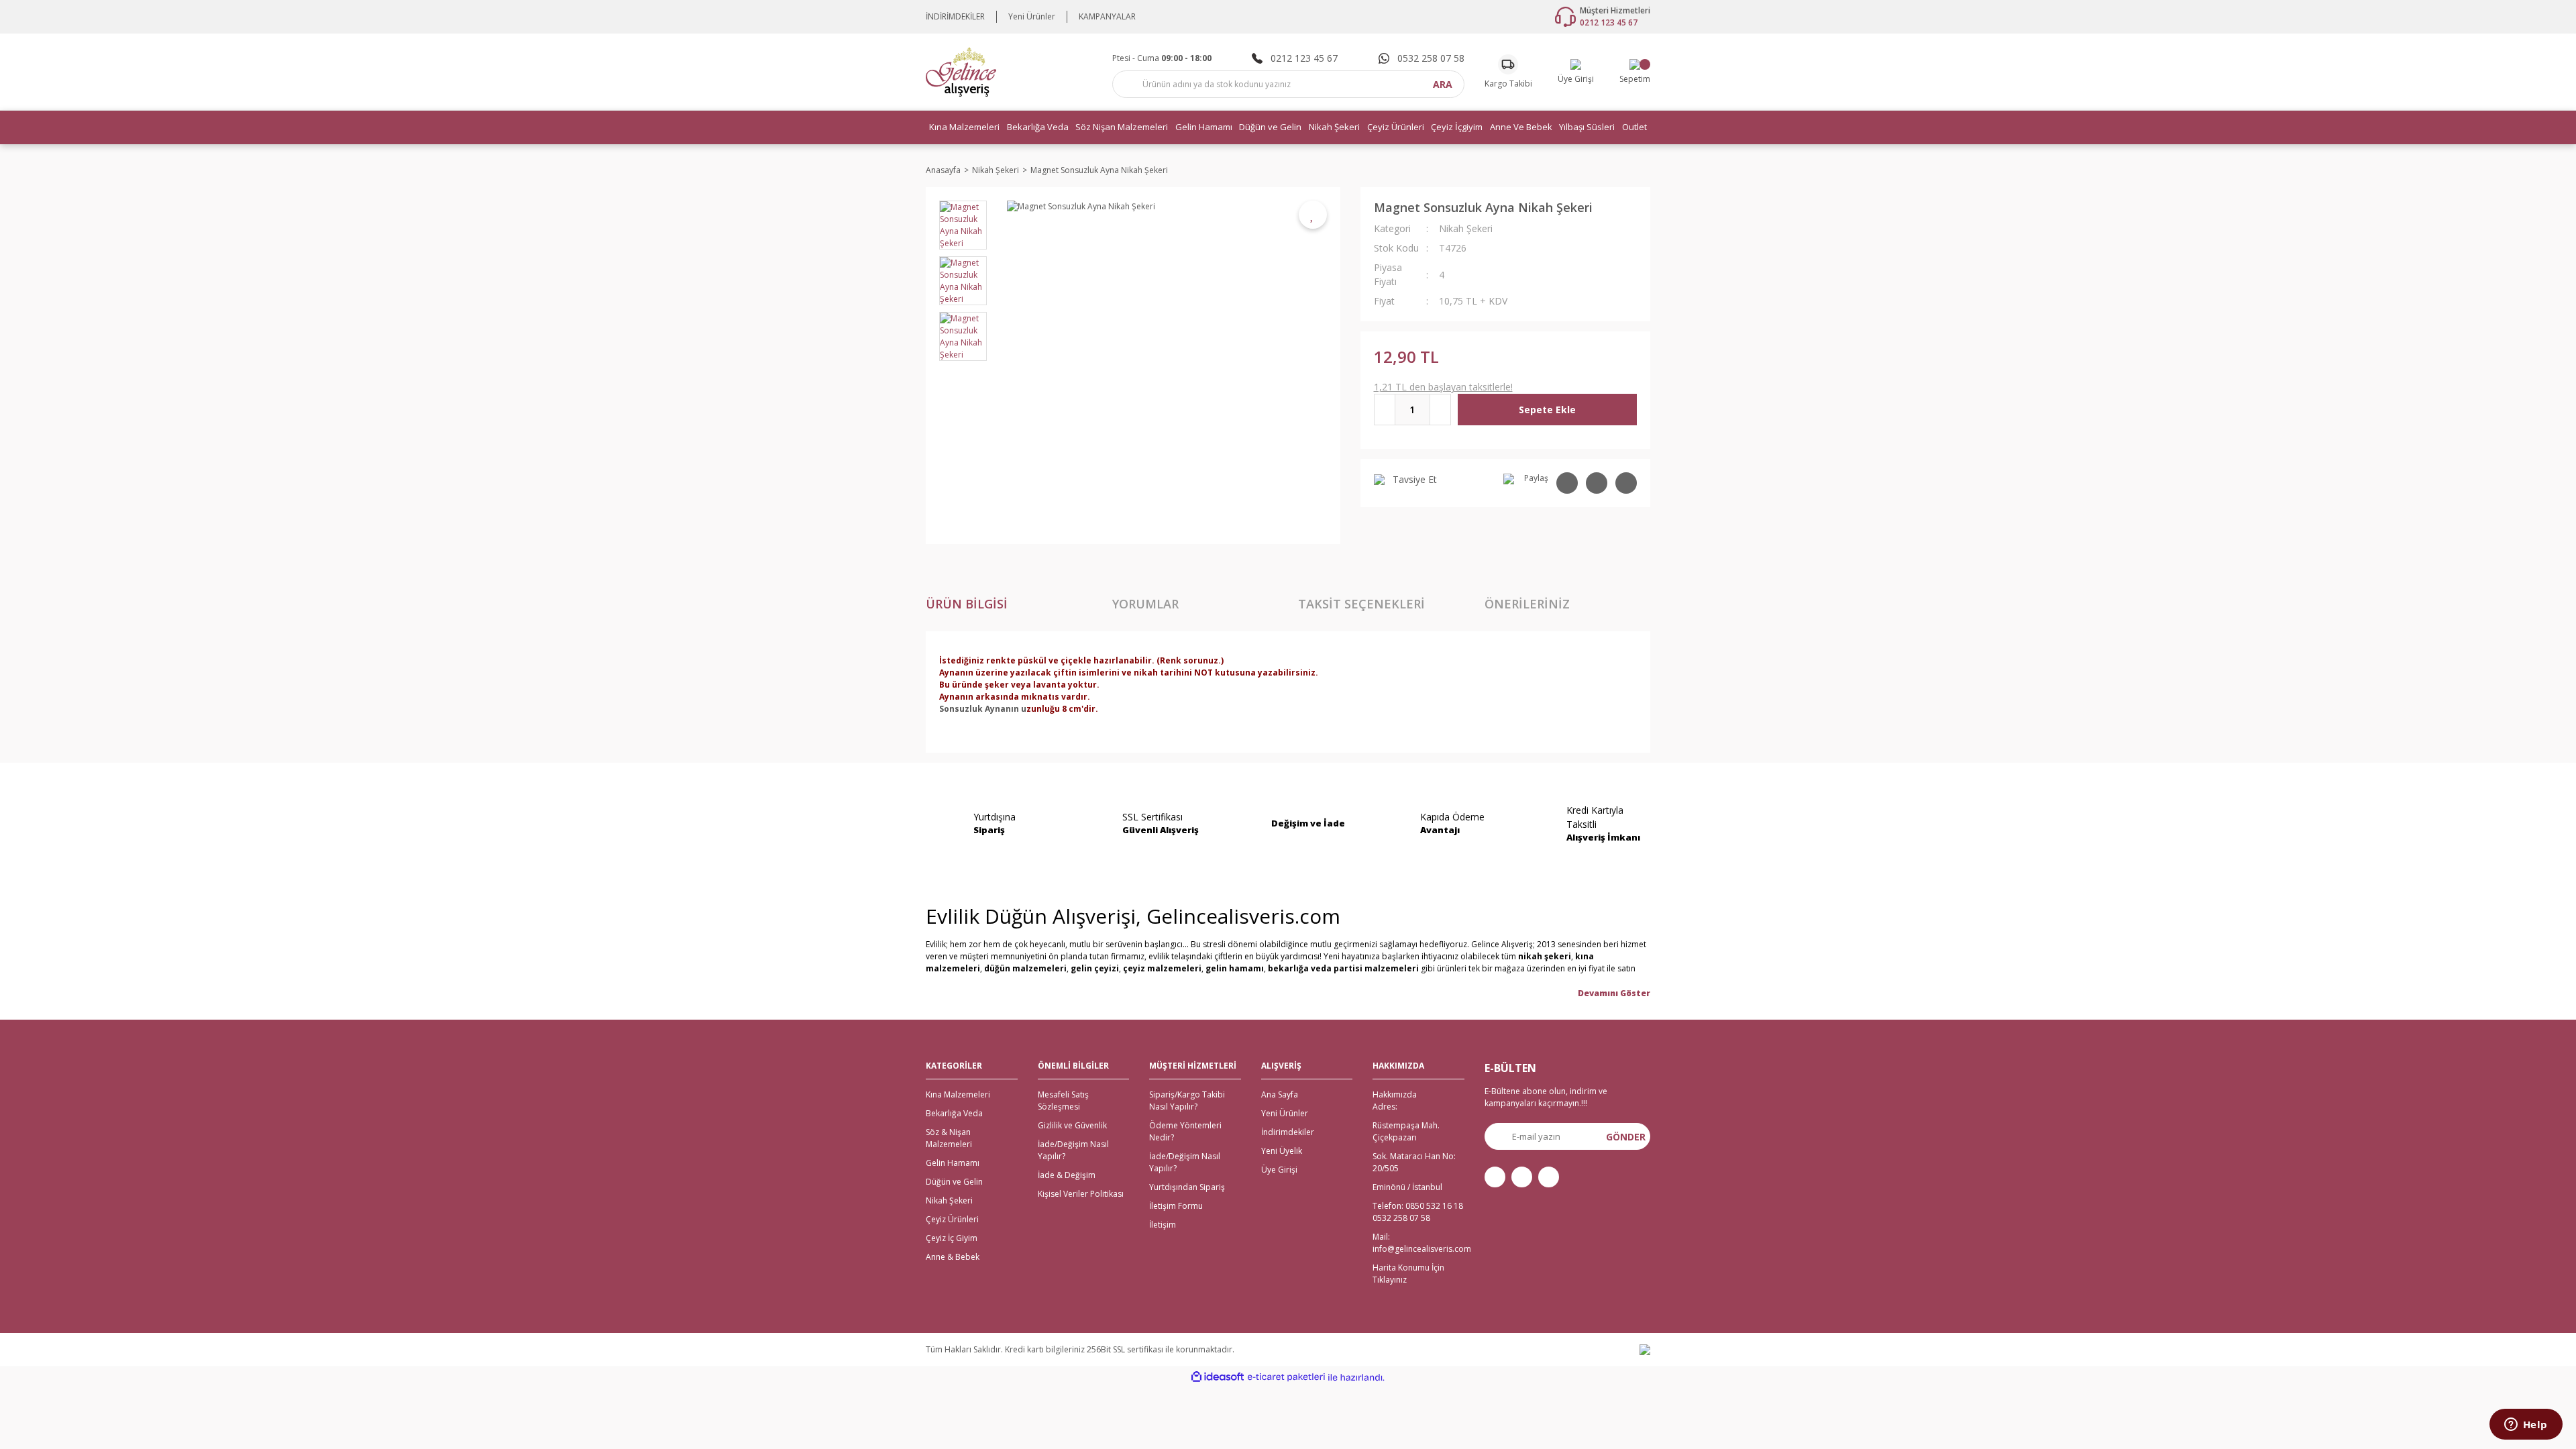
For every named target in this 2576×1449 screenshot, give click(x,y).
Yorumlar (1145, 604)
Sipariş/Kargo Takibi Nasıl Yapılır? (1187, 1101)
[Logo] (961, 71)
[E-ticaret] (1286, 1377)
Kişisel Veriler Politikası (1081, 1194)
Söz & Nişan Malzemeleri (949, 1138)
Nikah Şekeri (1466, 228)
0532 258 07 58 (1401, 1218)
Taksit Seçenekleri (1361, 604)
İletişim (1163, 1225)
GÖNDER (1626, 1137)
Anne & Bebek (953, 1257)
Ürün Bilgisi (967, 604)
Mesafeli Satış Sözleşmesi (1063, 1101)
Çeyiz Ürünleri (952, 1219)
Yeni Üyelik (1282, 1151)
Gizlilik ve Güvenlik (1072, 1125)
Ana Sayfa (1280, 1094)
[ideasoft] (1218, 1378)
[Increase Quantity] (1440, 410)
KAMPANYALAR (1107, 16)
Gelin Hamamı (953, 1163)
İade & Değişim (1067, 1175)
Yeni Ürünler (1032, 16)
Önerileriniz (1527, 604)
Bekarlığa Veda (954, 1113)
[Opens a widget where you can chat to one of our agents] (2526, 1426)
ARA (1443, 84)
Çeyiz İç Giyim (952, 1238)
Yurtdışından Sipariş (1187, 1187)
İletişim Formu (1176, 1206)
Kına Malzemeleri (958, 1094)
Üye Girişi (1279, 1170)
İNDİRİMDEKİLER (955, 16)
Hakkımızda (1395, 1094)
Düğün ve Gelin (954, 1182)
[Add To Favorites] (1313, 215)
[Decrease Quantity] (1385, 410)
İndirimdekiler (1288, 1132)
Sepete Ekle (1547, 410)
